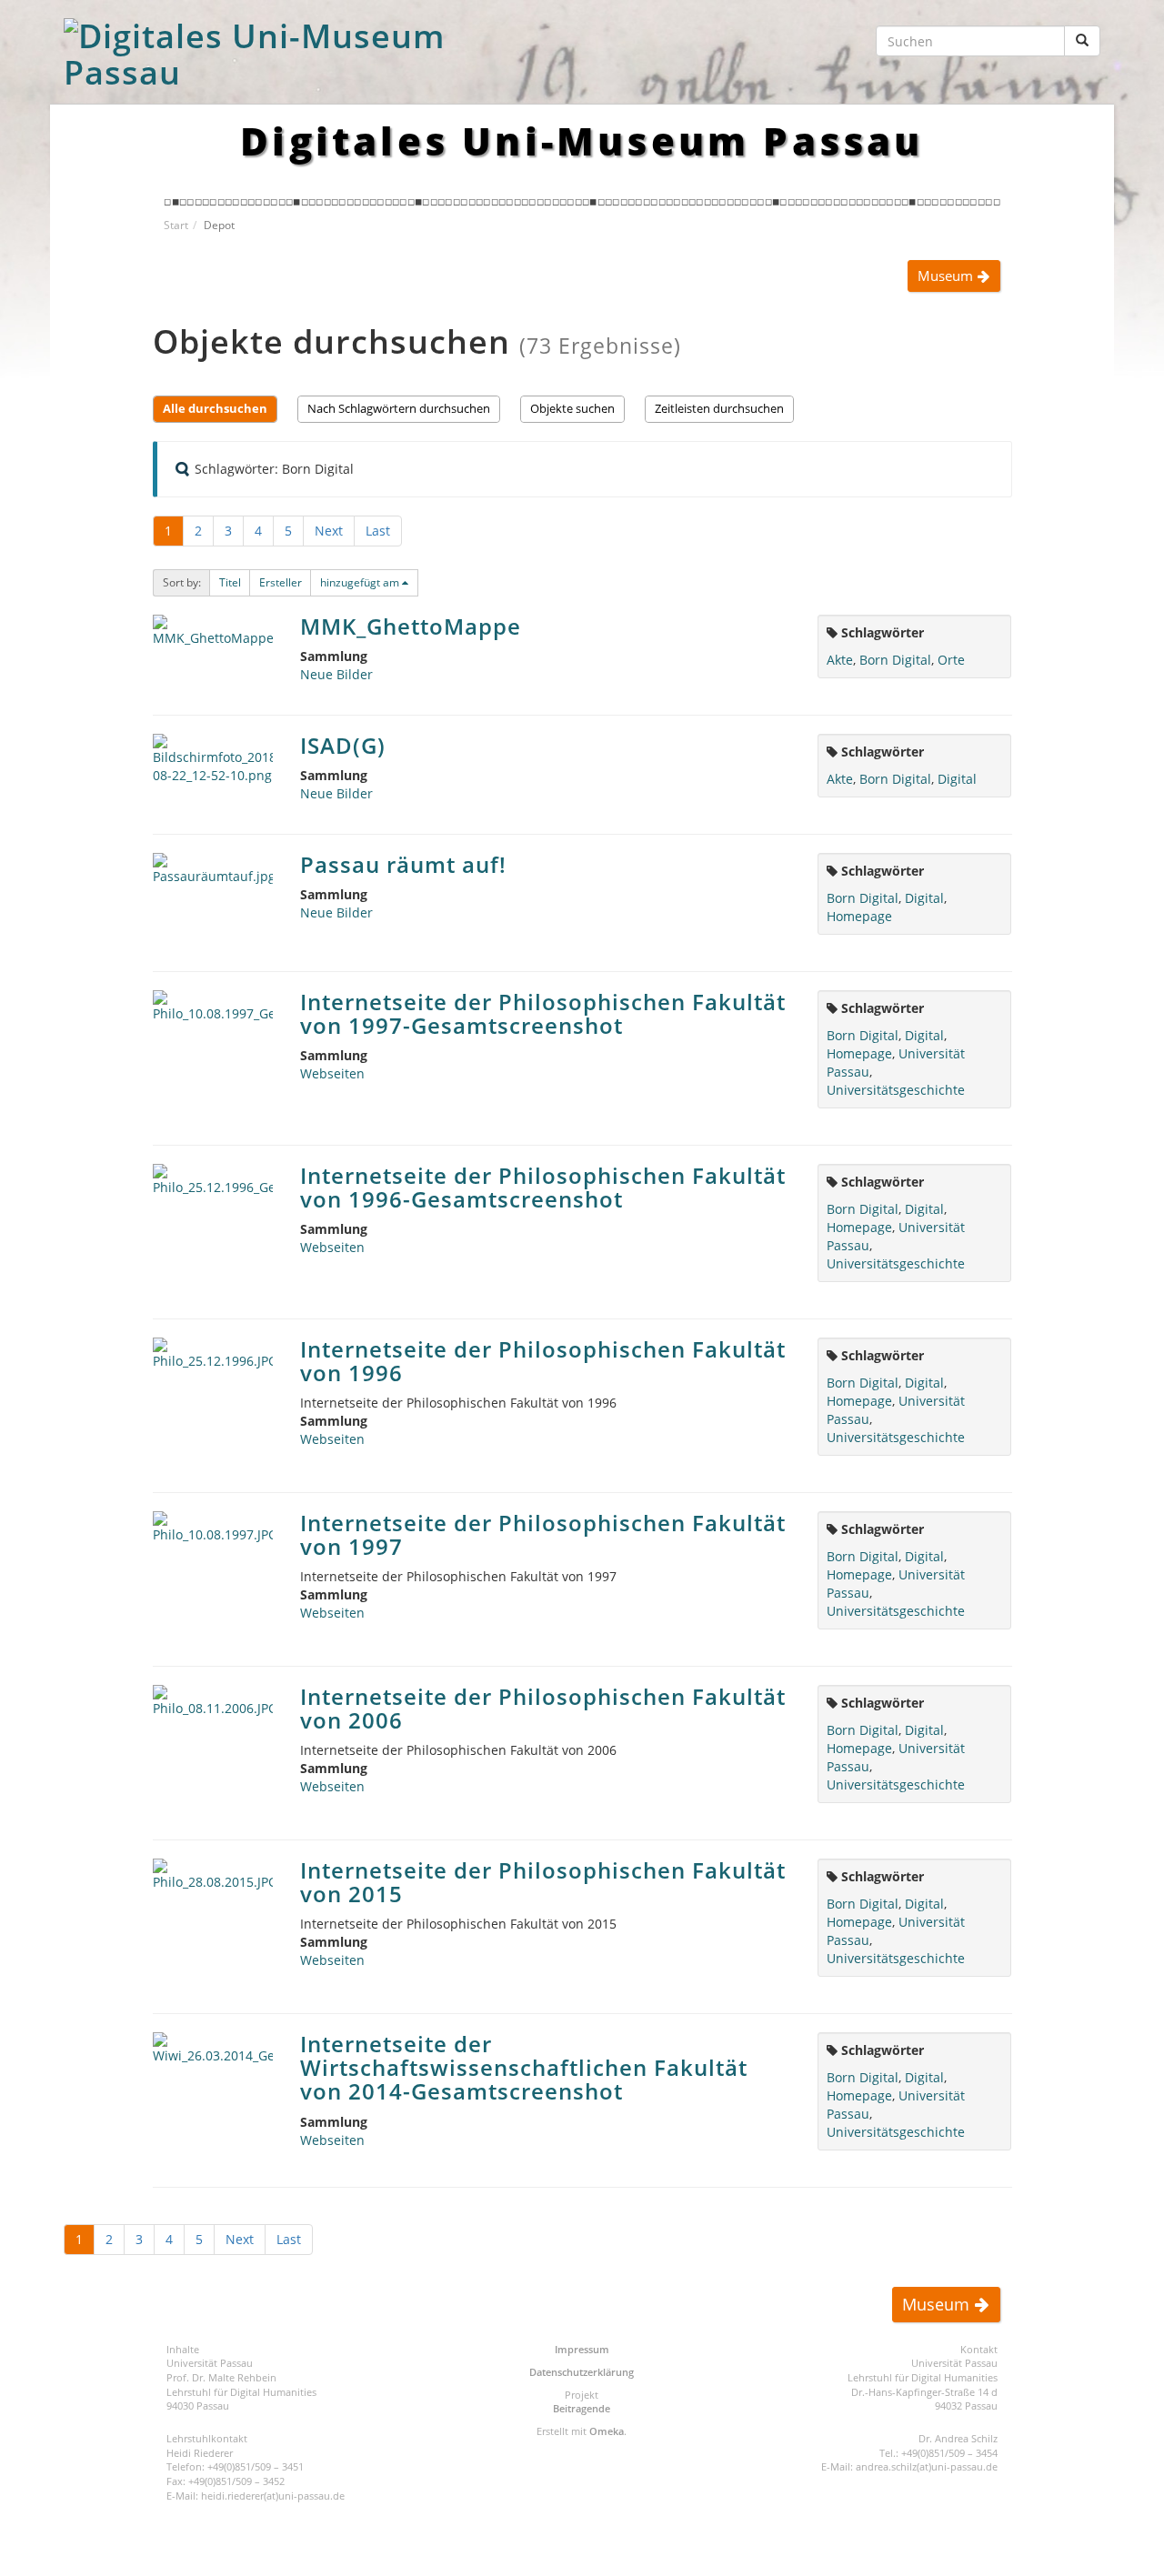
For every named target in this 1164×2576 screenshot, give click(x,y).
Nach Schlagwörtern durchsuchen (399, 409)
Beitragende (582, 2408)
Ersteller (281, 582)
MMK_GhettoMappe (411, 626)
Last (378, 531)
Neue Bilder (336, 674)
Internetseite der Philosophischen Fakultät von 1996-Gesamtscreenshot (543, 1187)
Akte (840, 660)
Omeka (607, 2431)
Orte (951, 660)
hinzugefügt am (360, 582)
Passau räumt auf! (403, 864)
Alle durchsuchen (215, 409)
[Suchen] (1082, 41)
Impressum (582, 2349)
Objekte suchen (572, 409)
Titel (230, 582)
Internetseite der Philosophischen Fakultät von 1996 (543, 1361)
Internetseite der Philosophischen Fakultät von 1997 (543, 1534)
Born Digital (895, 660)
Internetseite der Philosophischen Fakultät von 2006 (543, 1708)
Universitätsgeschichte (896, 1090)
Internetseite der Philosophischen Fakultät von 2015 (543, 1882)
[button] (230, 583)
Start (176, 225)
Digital (957, 779)
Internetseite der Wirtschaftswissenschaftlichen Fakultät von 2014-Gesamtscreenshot (524, 2068)
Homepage (859, 916)
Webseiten (332, 1073)
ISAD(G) (343, 745)
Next (329, 531)
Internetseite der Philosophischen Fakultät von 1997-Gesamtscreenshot (543, 1013)
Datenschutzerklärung (582, 2372)
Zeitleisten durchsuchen (719, 409)
